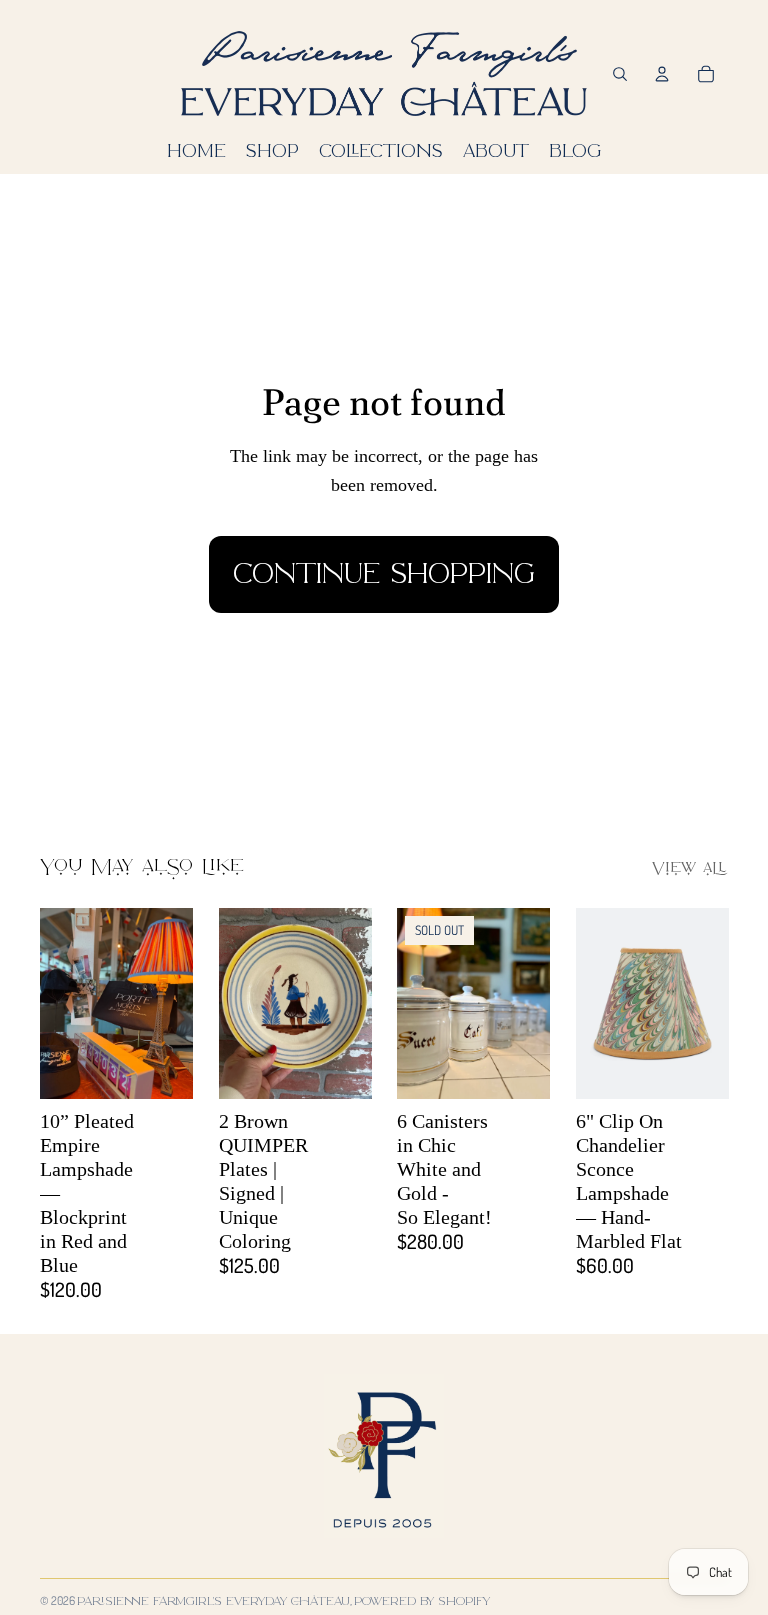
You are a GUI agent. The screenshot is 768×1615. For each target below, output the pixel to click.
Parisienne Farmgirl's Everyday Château (213, 1600)
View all (690, 869)
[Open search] (620, 74)
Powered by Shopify (422, 1600)
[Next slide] (176, 1003)
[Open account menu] (662, 74)
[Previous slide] (55, 1003)
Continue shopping (384, 573)
